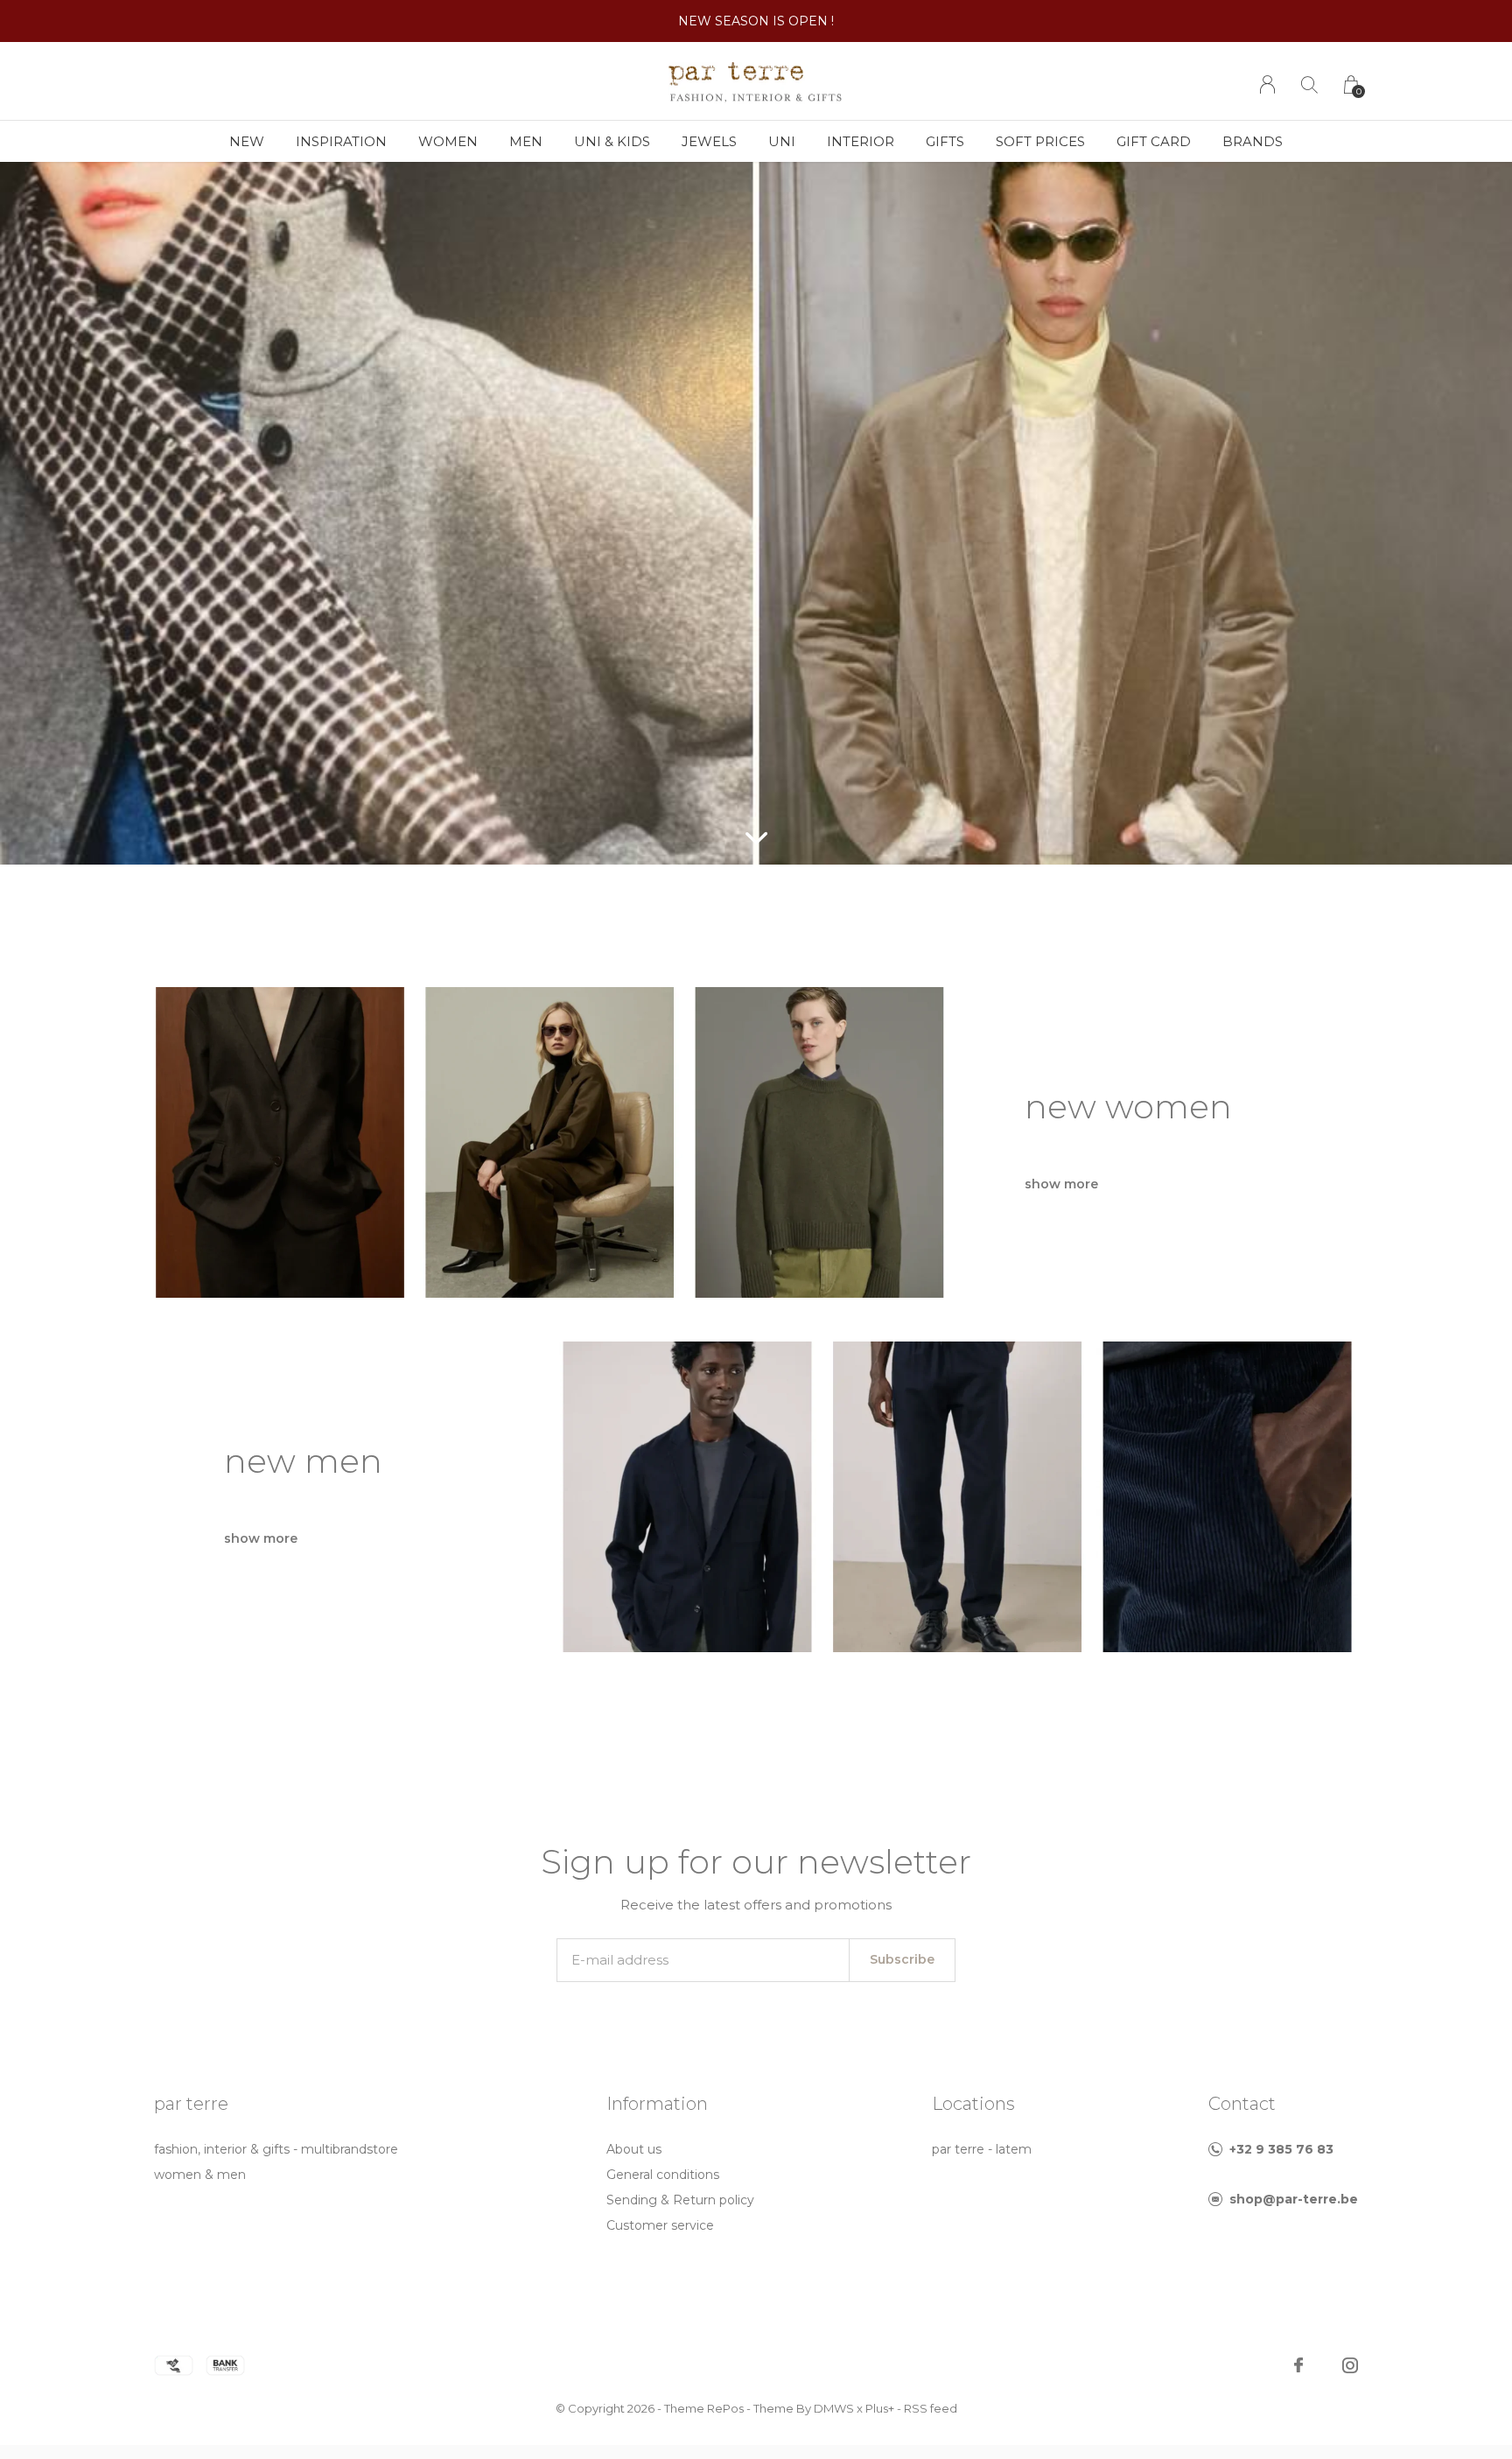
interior (861, 141)
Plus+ (880, 2408)
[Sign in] (1267, 84)
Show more (1061, 1184)
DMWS (834, 2408)
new (247, 141)
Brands (1253, 141)
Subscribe (902, 1959)
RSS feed (931, 2408)
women (448, 141)
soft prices (1040, 141)
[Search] (1309, 84)
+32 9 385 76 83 (1281, 2149)
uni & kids (612, 141)
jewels (709, 141)
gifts (945, 141)
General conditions (663, 2175)
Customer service (660, 2225)
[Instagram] (1350, 2365)
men (526, 141)
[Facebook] (1298, 2365)
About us (634, 2149)
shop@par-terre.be (1294, 2199)
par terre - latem (982, 2149)
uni (782, 141)
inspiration (341, 141)
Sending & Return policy (680, 2200)
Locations (973, 2104)
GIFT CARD (1154, 141)
